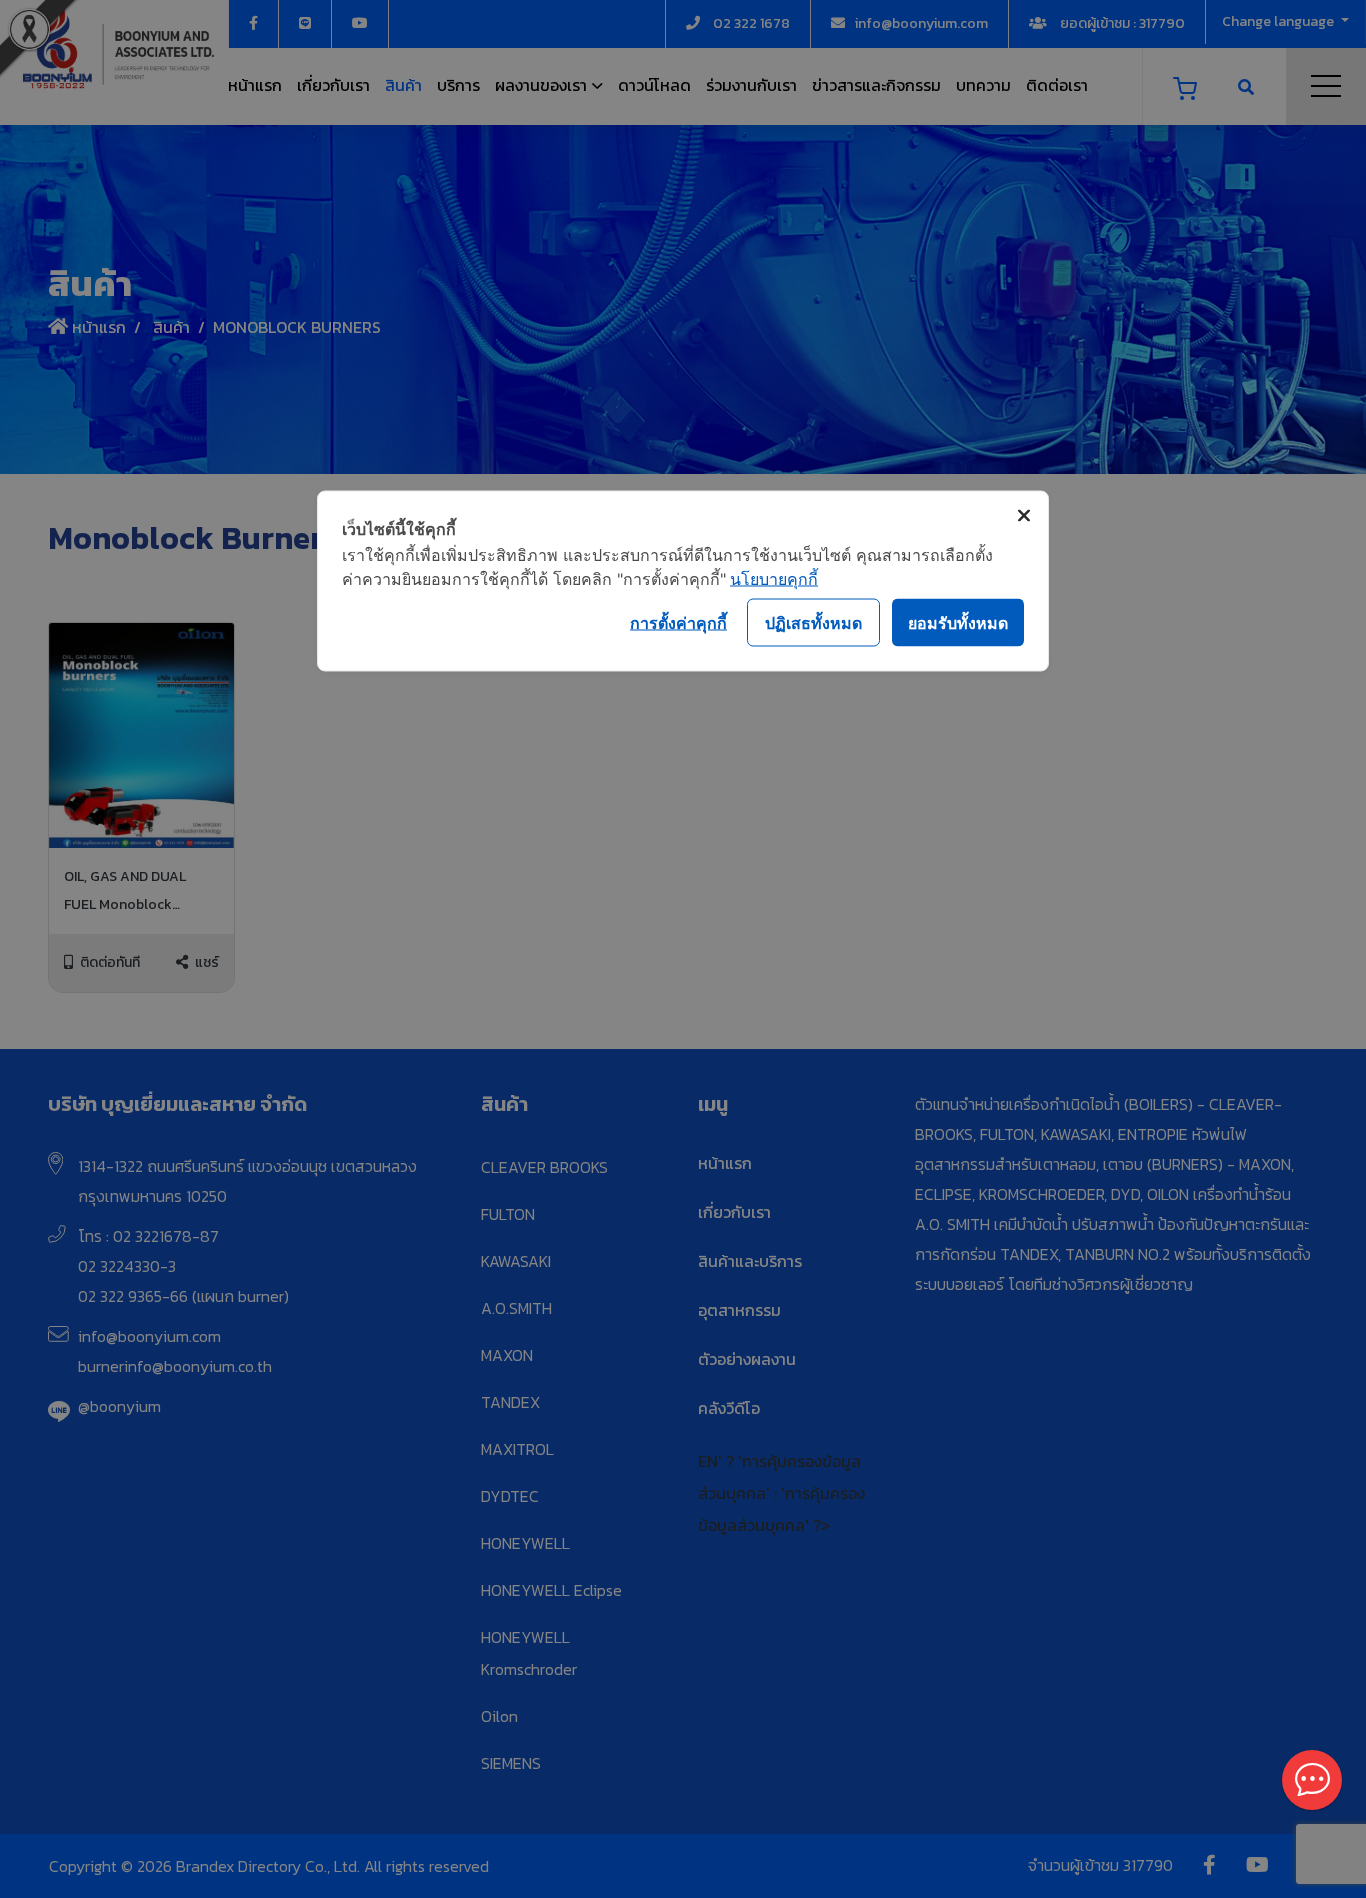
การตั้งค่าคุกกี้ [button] (678, 622)
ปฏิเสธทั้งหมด (813, 622)
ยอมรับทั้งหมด (958, 622)
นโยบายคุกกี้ (774, 579)
